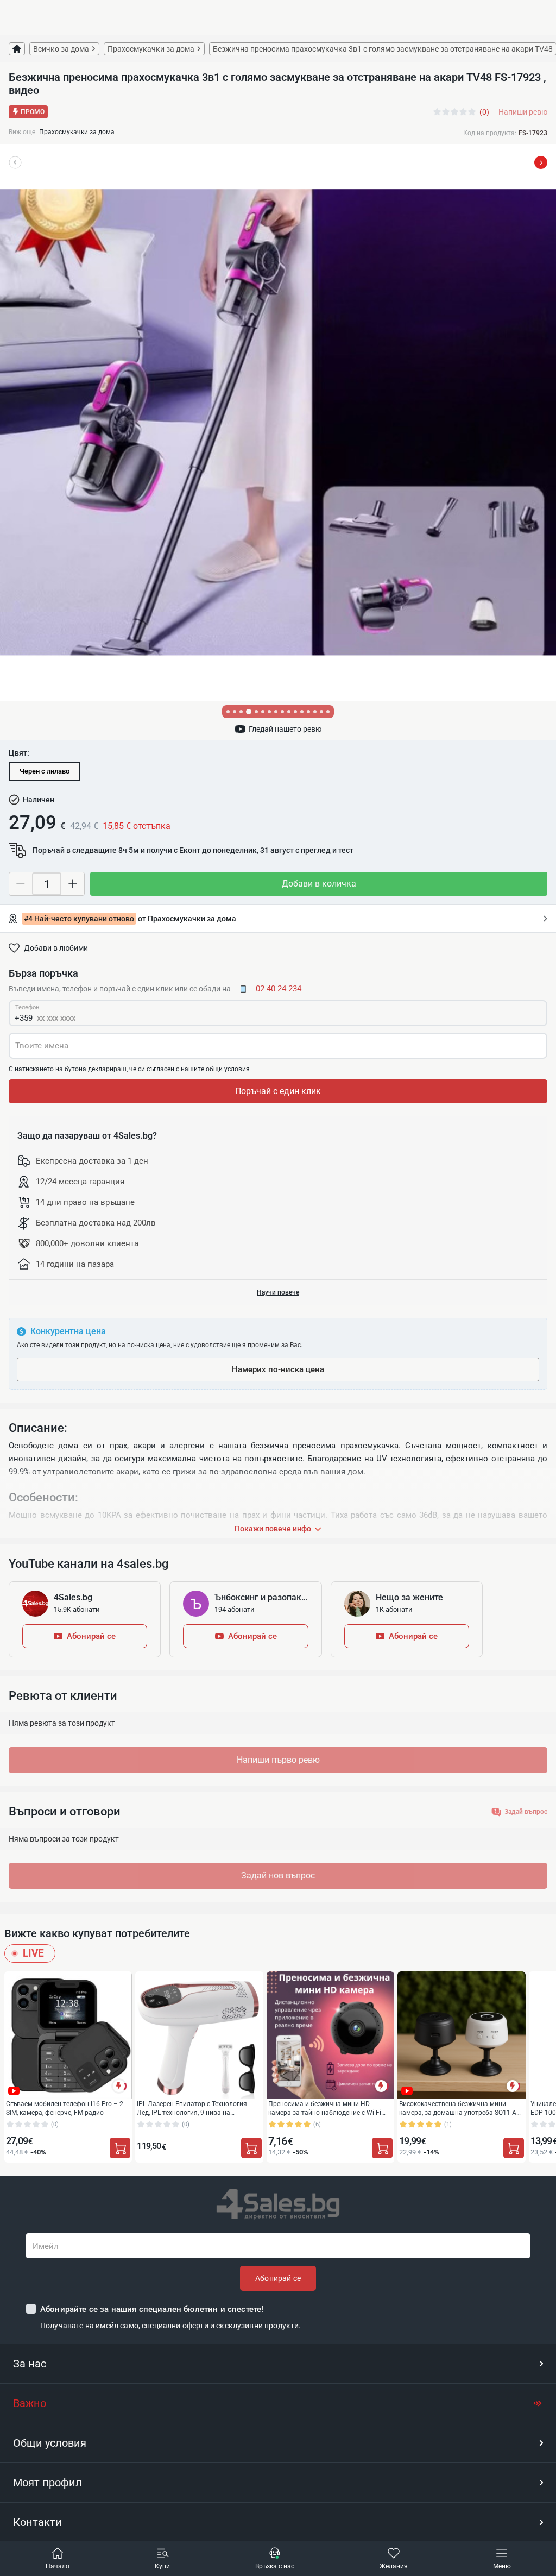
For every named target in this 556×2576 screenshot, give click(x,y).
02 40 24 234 (279, 989)
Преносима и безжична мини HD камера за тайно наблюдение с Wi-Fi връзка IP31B (325, 2108)
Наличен (39, 800)
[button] (278, 2364)
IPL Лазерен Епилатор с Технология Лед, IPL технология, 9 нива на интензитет (192, 2108)
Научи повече (278, 1292)
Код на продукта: (490, 133)
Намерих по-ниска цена (278, 1369)
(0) (484, 112)
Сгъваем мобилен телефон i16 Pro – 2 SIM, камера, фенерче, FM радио (65, 2108)
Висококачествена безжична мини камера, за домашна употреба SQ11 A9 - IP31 (461, 2108)
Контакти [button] (37, 2522)
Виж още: (23, 132)
